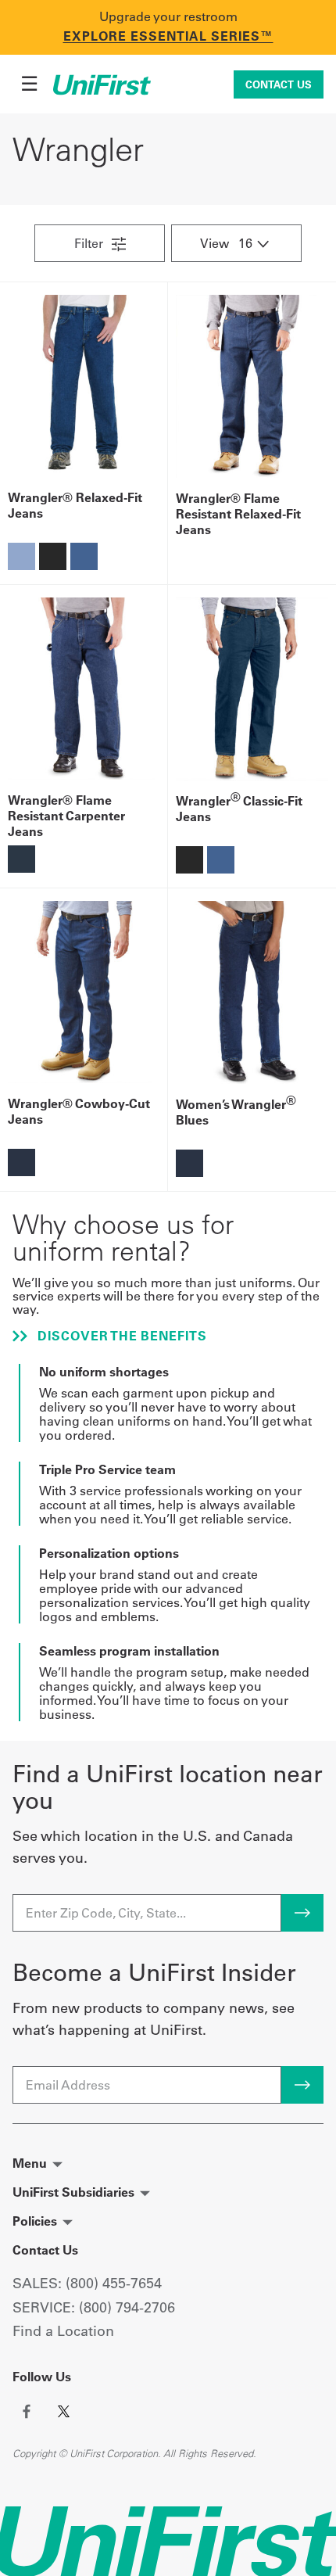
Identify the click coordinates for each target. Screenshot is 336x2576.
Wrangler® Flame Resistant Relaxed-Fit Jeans (238, 514)
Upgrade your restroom (168, 16)
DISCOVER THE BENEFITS (120, 1336)
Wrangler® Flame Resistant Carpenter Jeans (66, 816)
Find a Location (63, 2331)
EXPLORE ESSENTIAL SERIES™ (168, 36)
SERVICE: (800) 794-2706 (94, 2307)
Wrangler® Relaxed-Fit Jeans (75, 505)
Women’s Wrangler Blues (236, 1112)
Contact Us (279, 84)
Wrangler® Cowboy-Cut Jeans (79, 1111)
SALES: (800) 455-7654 (87, 2283)
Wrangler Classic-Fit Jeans (239, 809)
